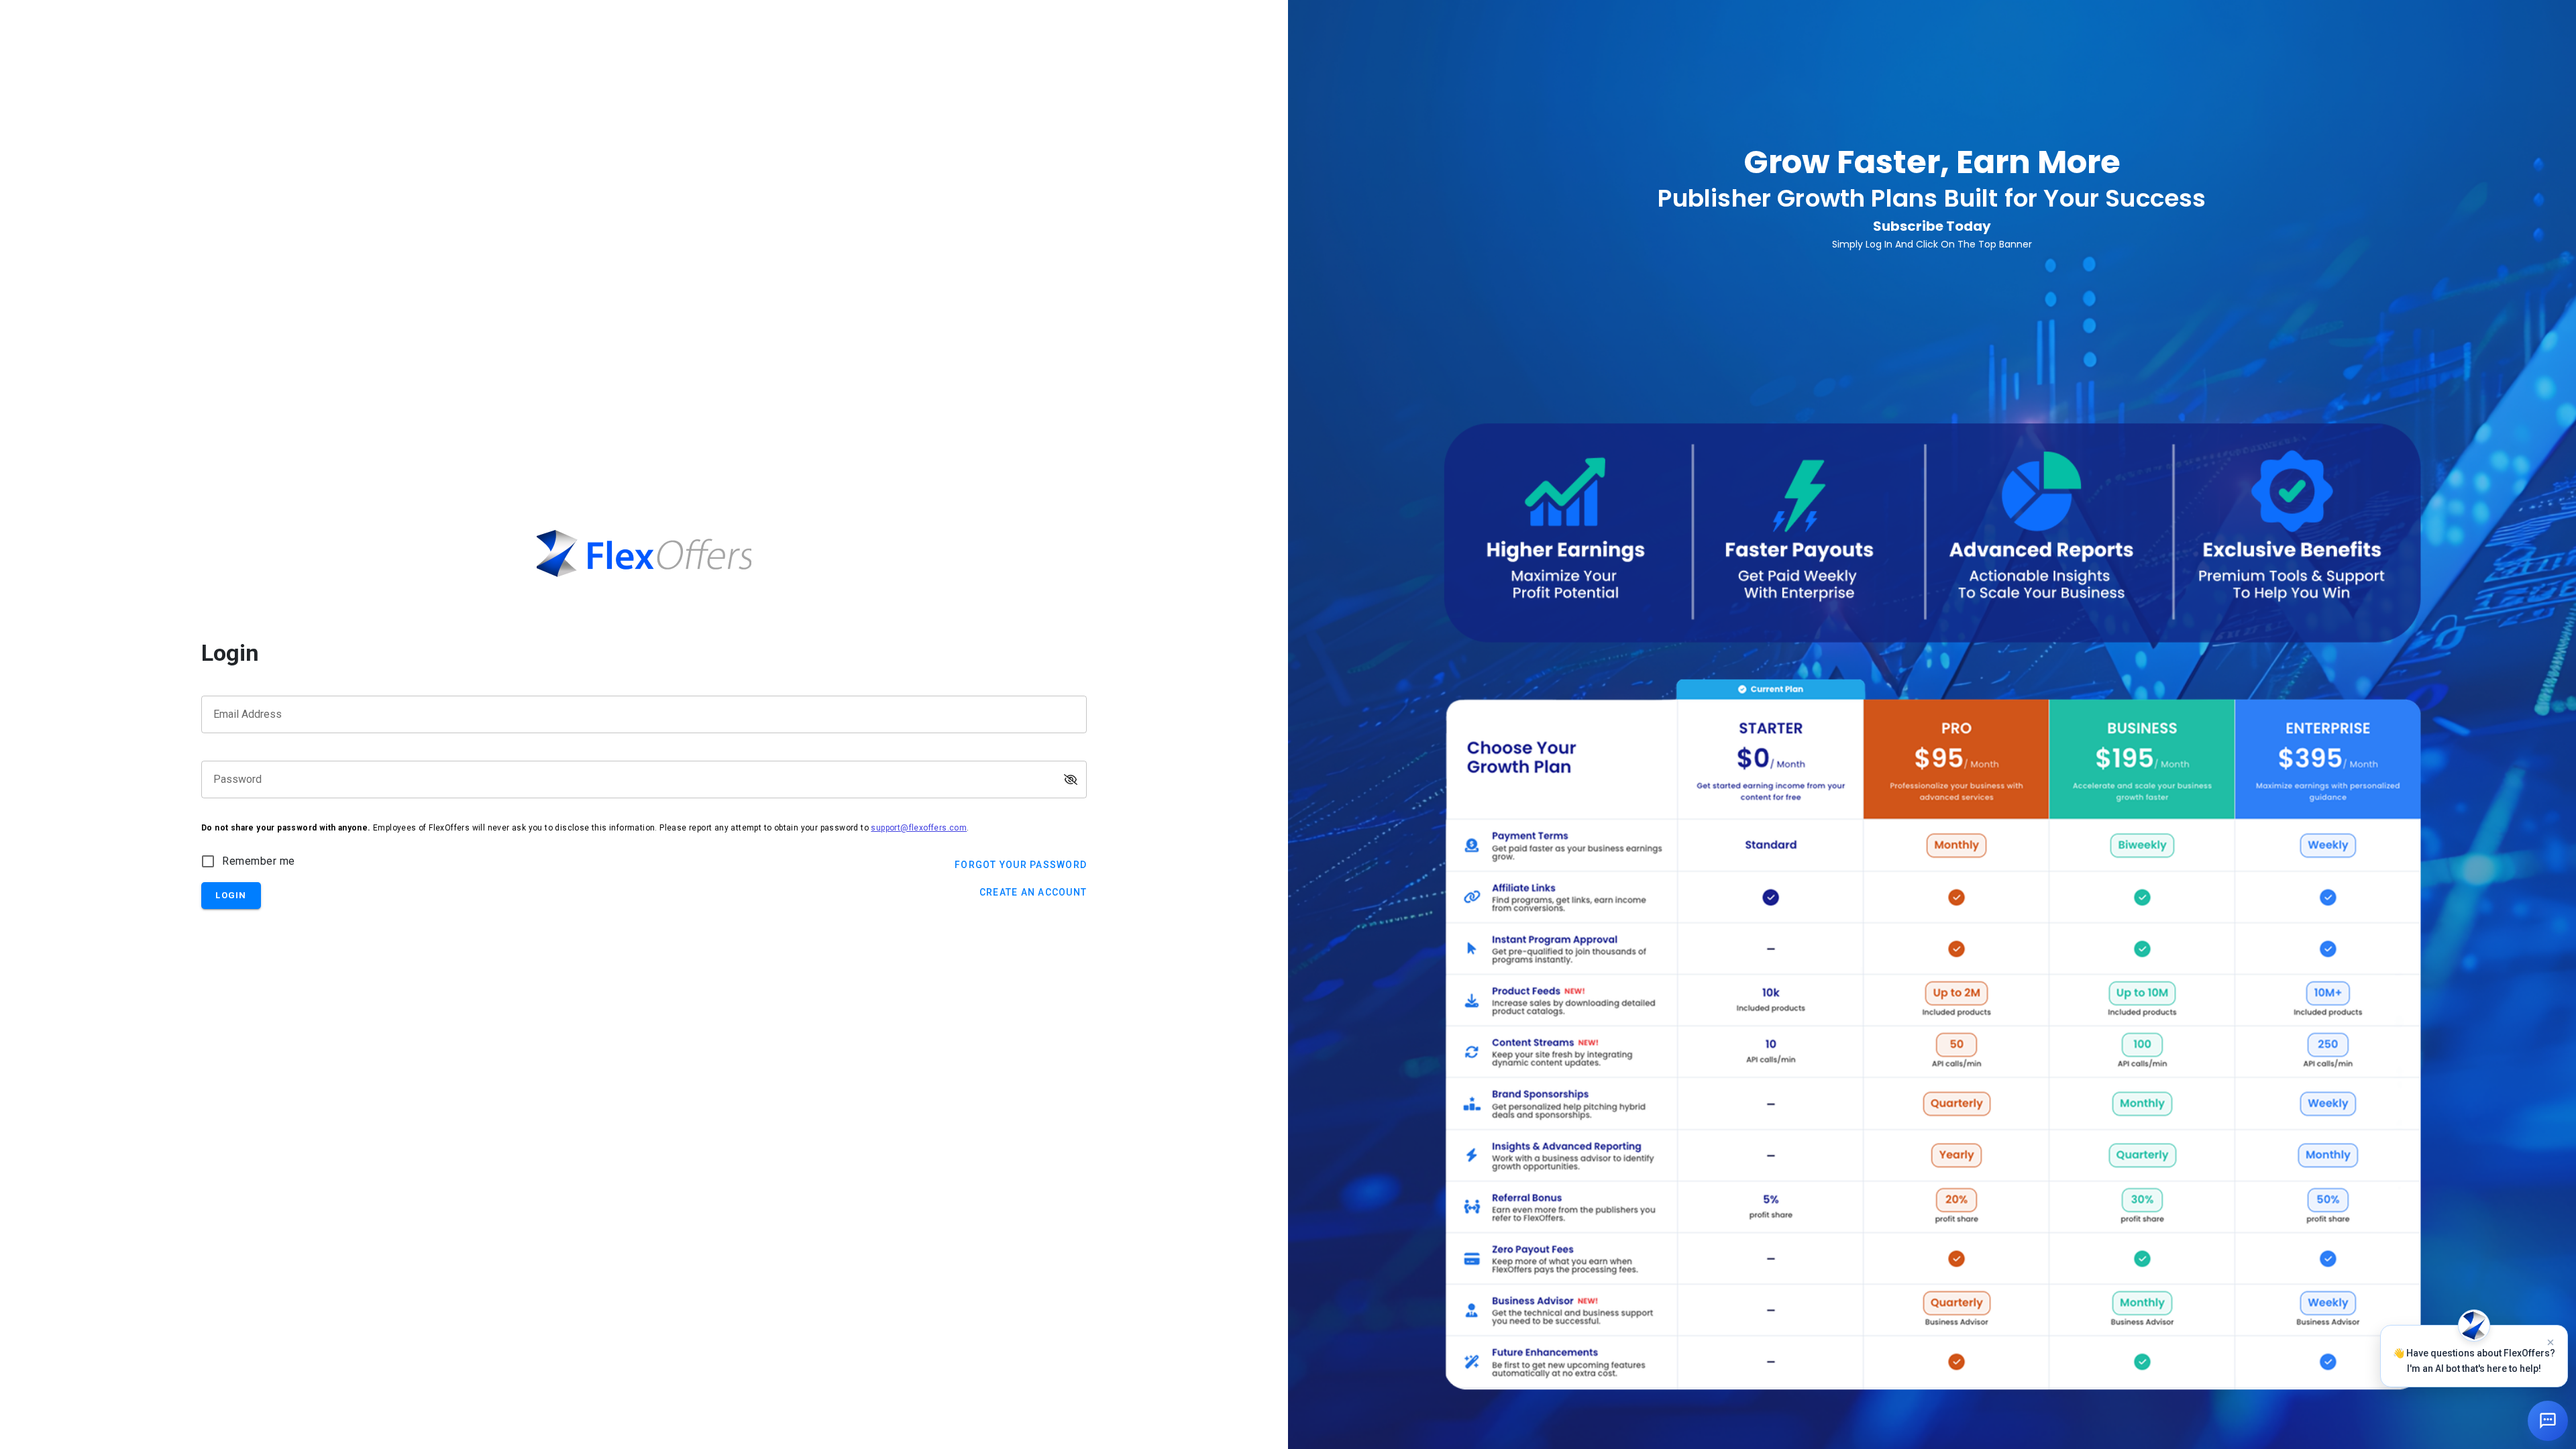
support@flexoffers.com (919, 828)
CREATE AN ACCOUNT (1033, 892)
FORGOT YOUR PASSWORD (1021, 865)
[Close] (2551, 1342)
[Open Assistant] (2548, 1421)
